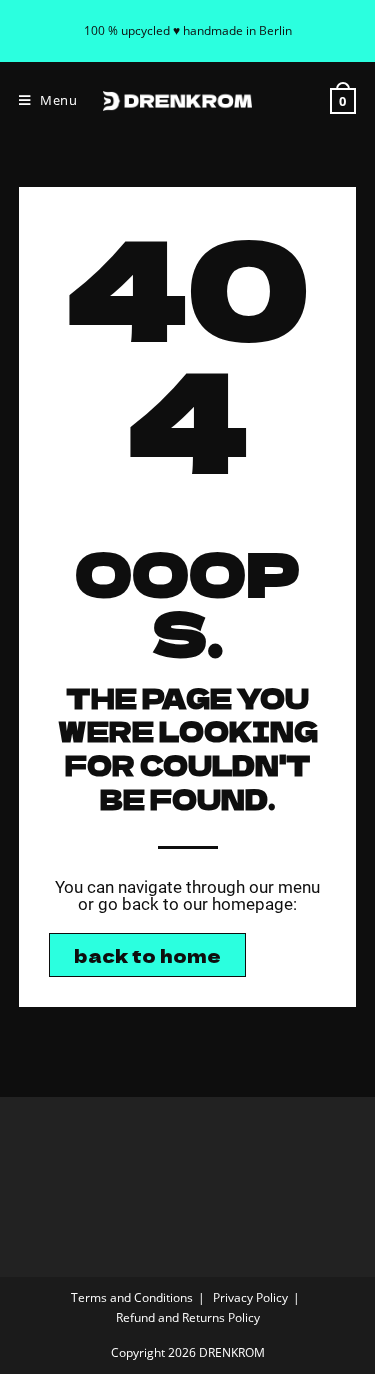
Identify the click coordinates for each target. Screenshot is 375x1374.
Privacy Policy (250, 1297)
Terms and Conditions (132, 1297)
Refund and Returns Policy (188, 1317)
